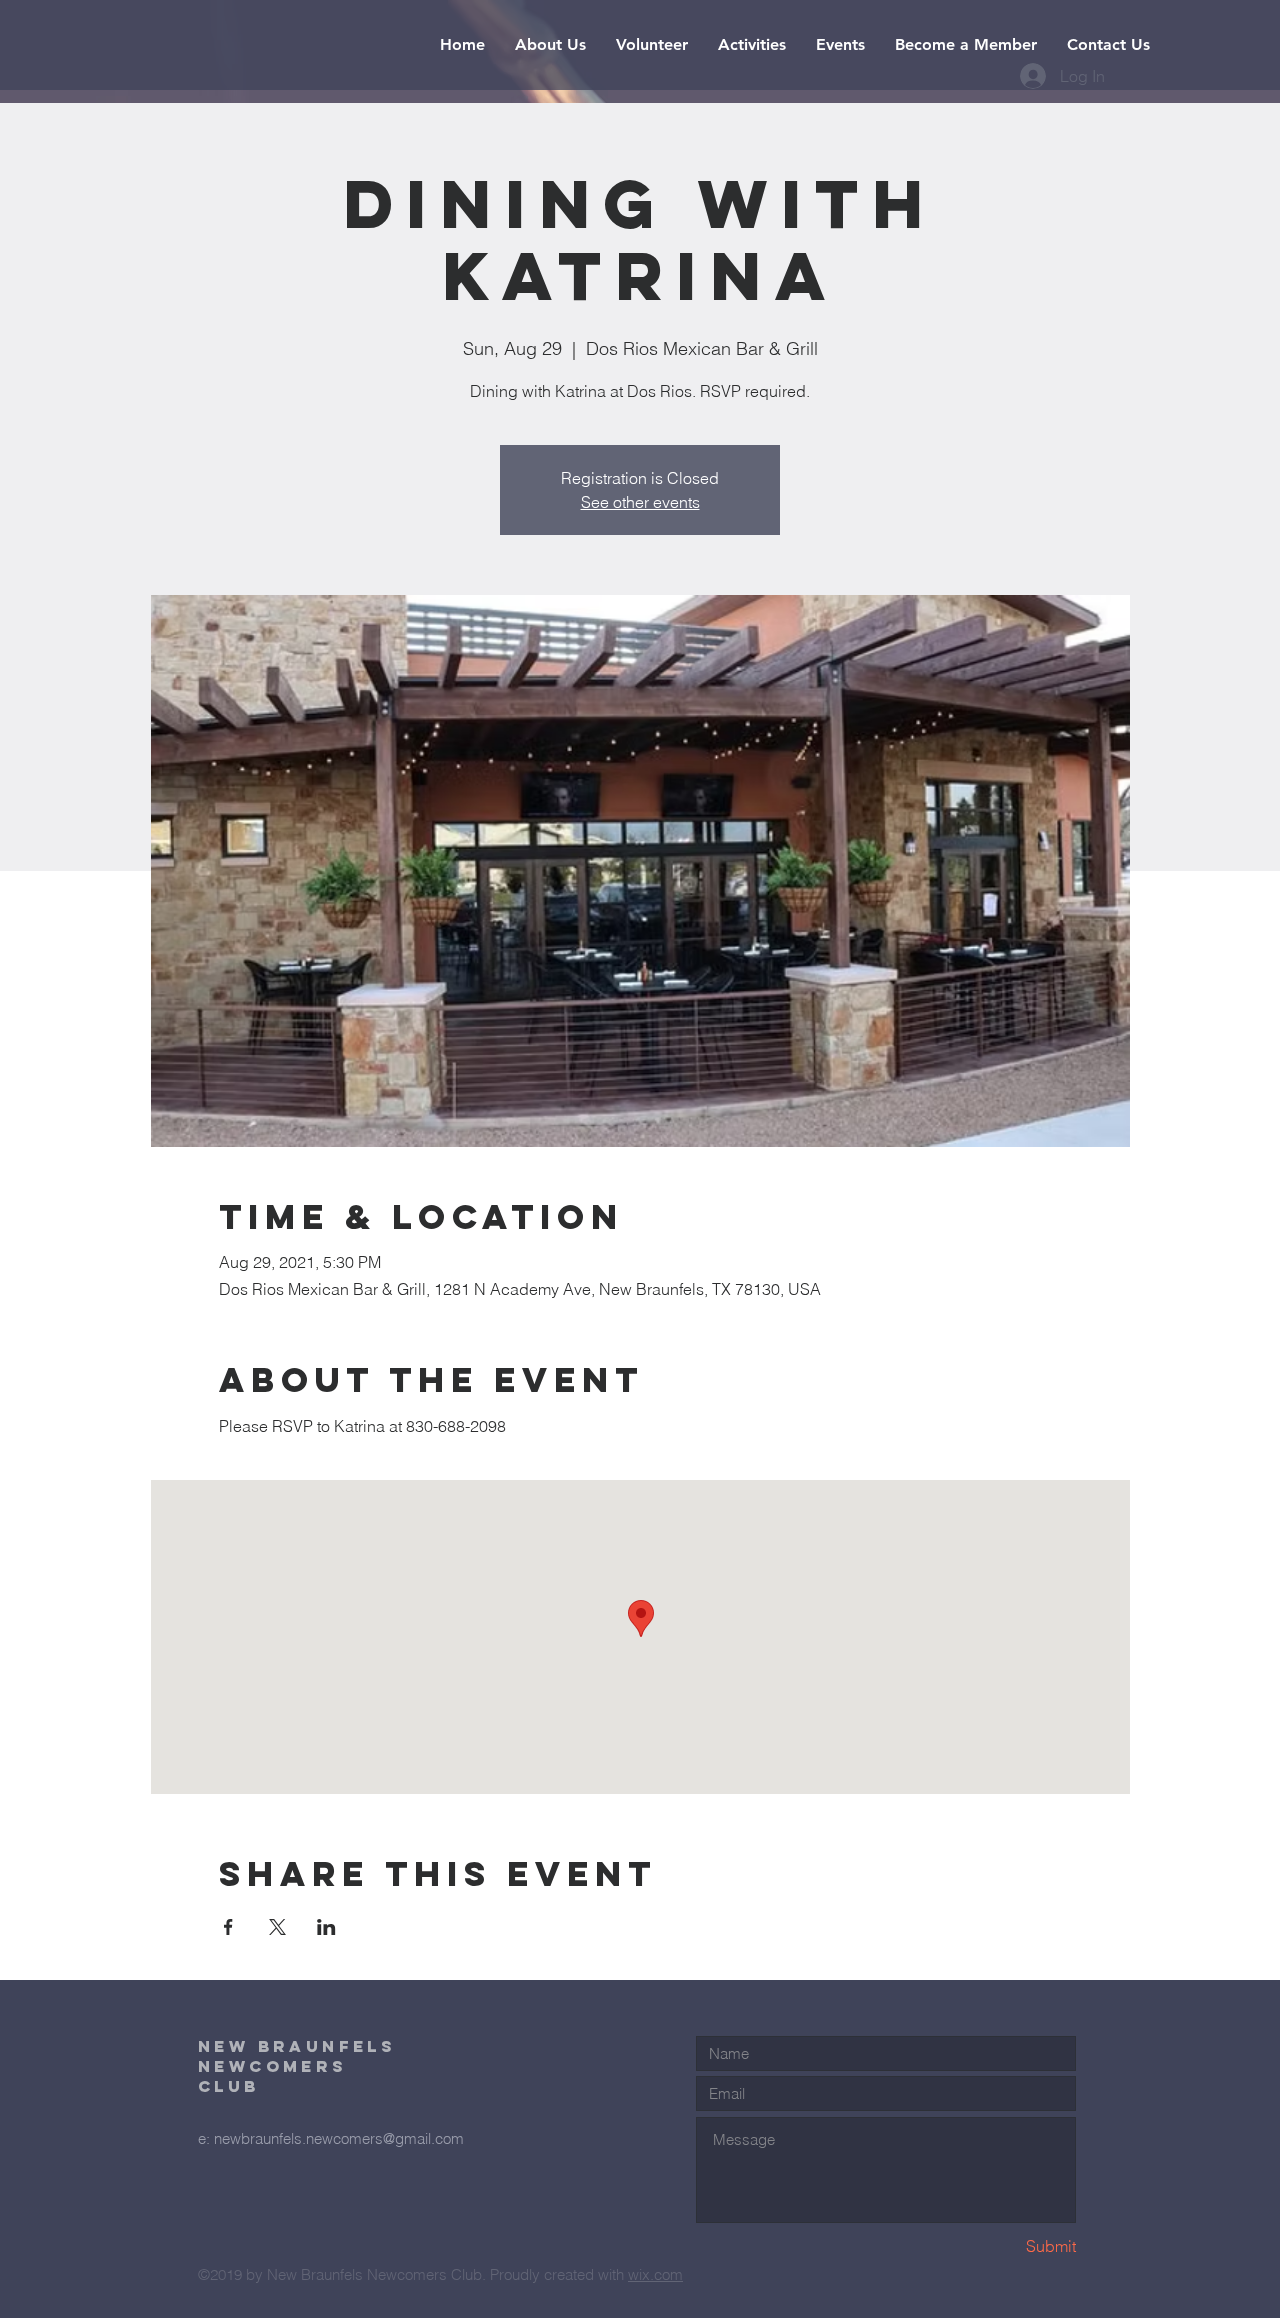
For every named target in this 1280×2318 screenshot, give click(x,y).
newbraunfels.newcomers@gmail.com (339, 2138)
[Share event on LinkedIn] (326, 1927)
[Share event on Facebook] (228, 1927)
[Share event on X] (277, 1927)
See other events (640, 502)
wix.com (655, 2274)
